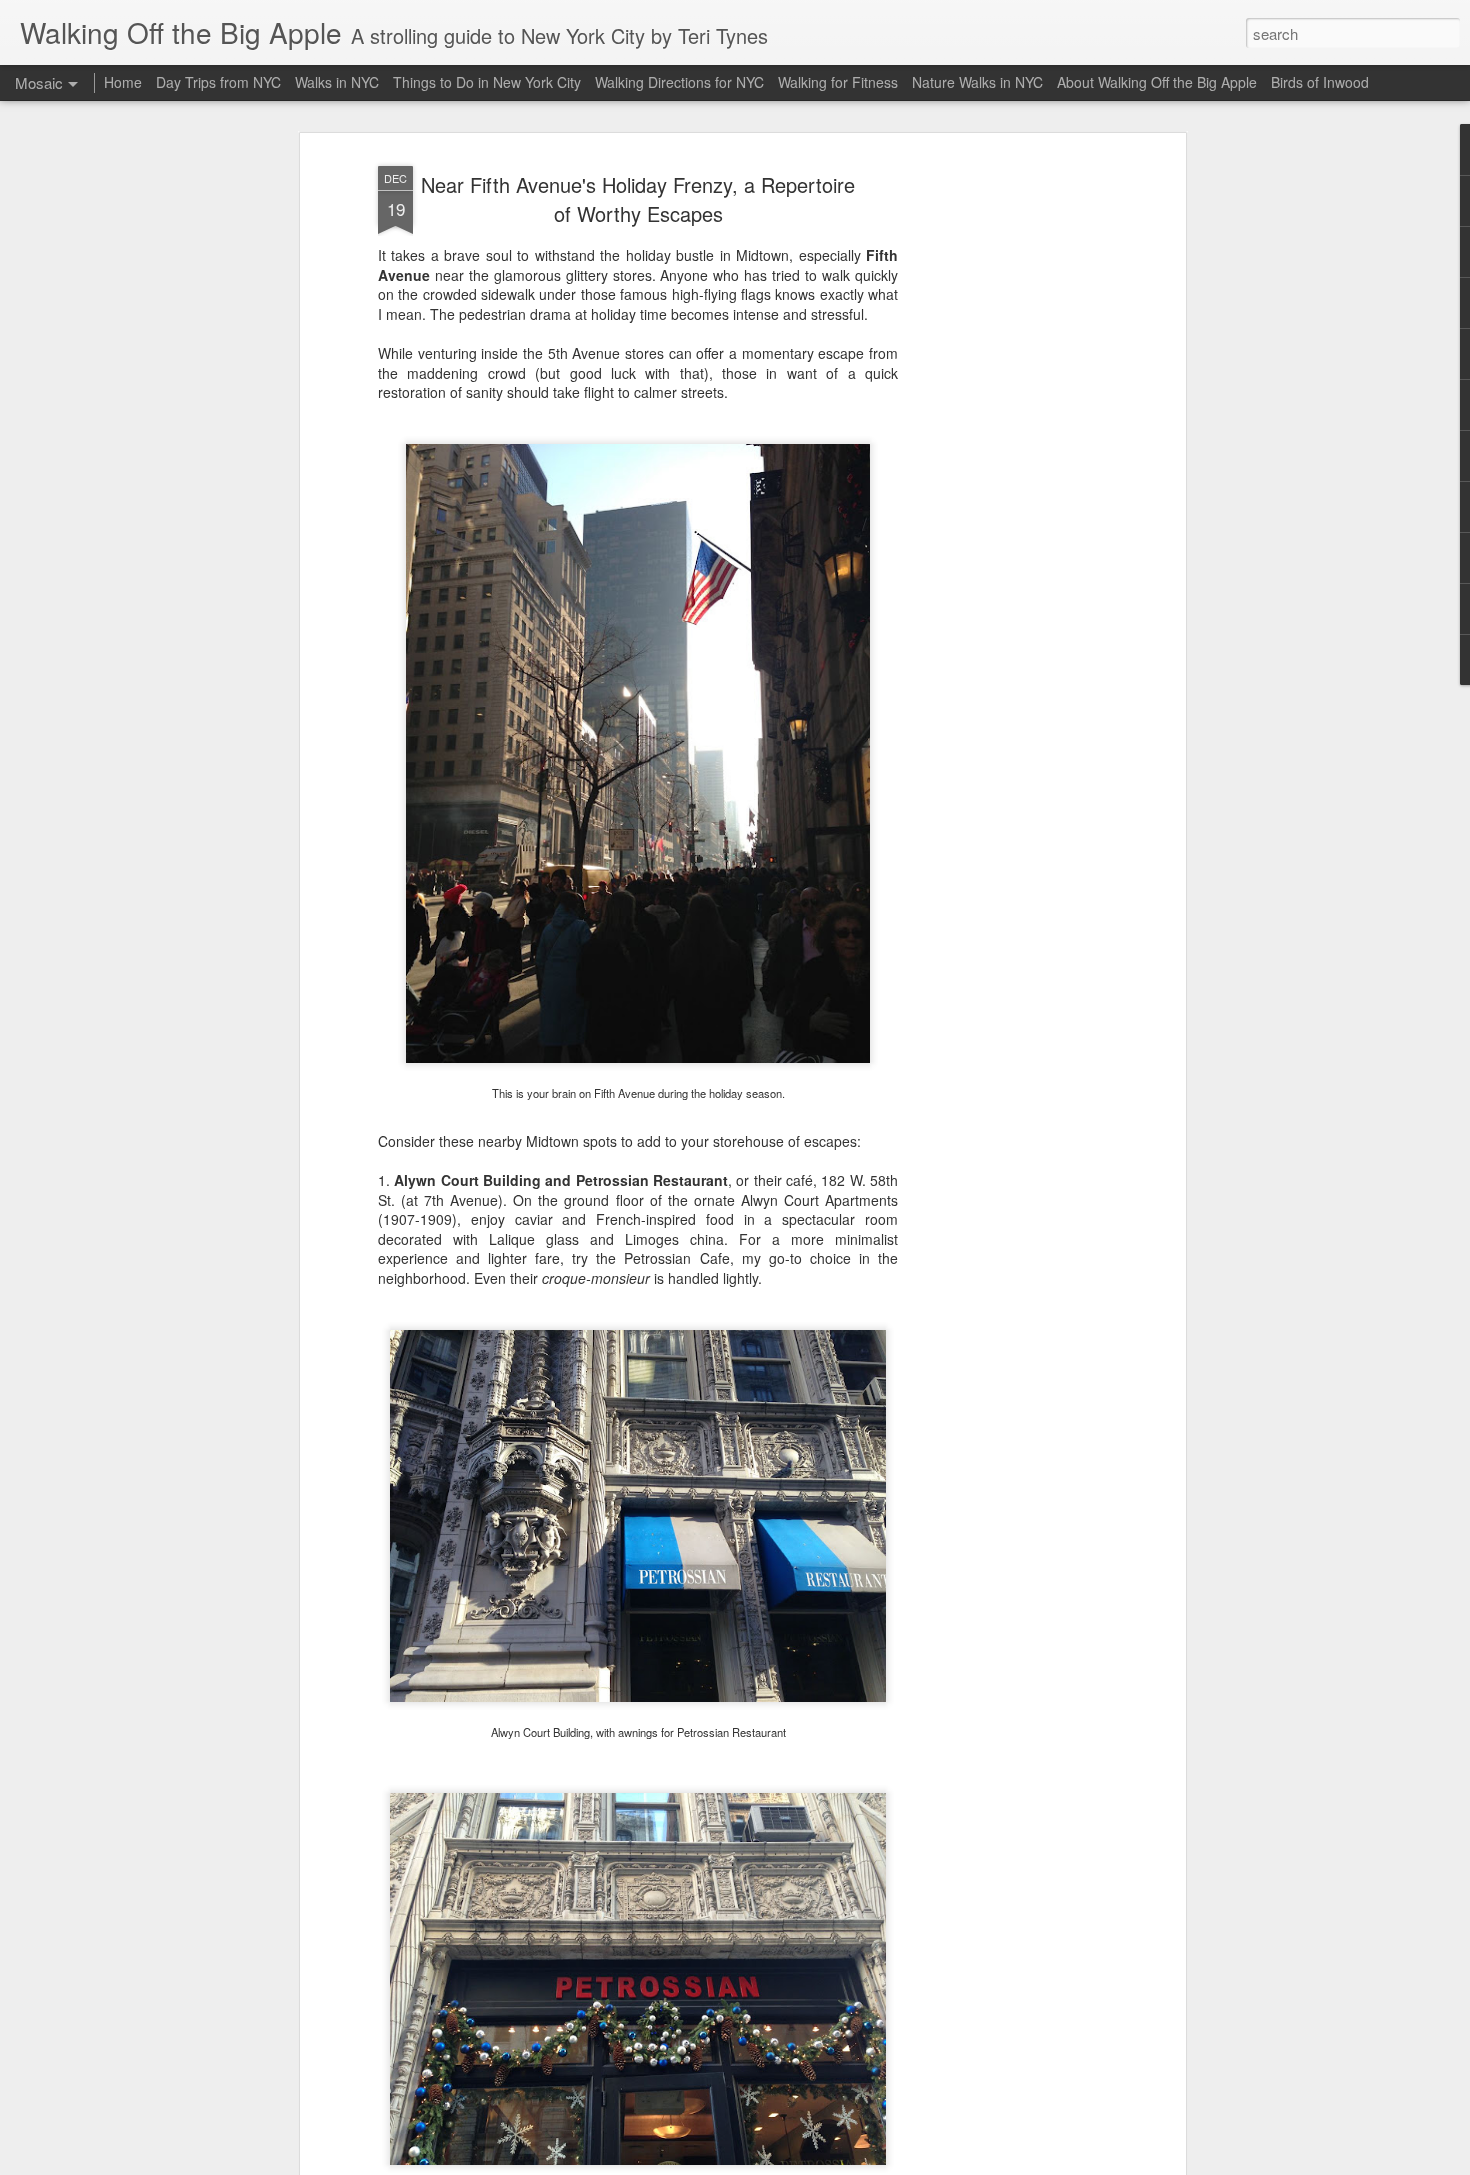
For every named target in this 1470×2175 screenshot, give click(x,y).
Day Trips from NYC (218, 82)
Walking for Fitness (838, 82)
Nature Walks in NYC (977, 82)
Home (123, 82)
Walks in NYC (337, 82)
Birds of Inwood (1320, 82)
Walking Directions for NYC (679, 82)
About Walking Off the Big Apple (1157, 82)
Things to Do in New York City (487, 82)
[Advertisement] (1008, 471)
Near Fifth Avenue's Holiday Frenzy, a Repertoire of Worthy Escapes (638, 199)
